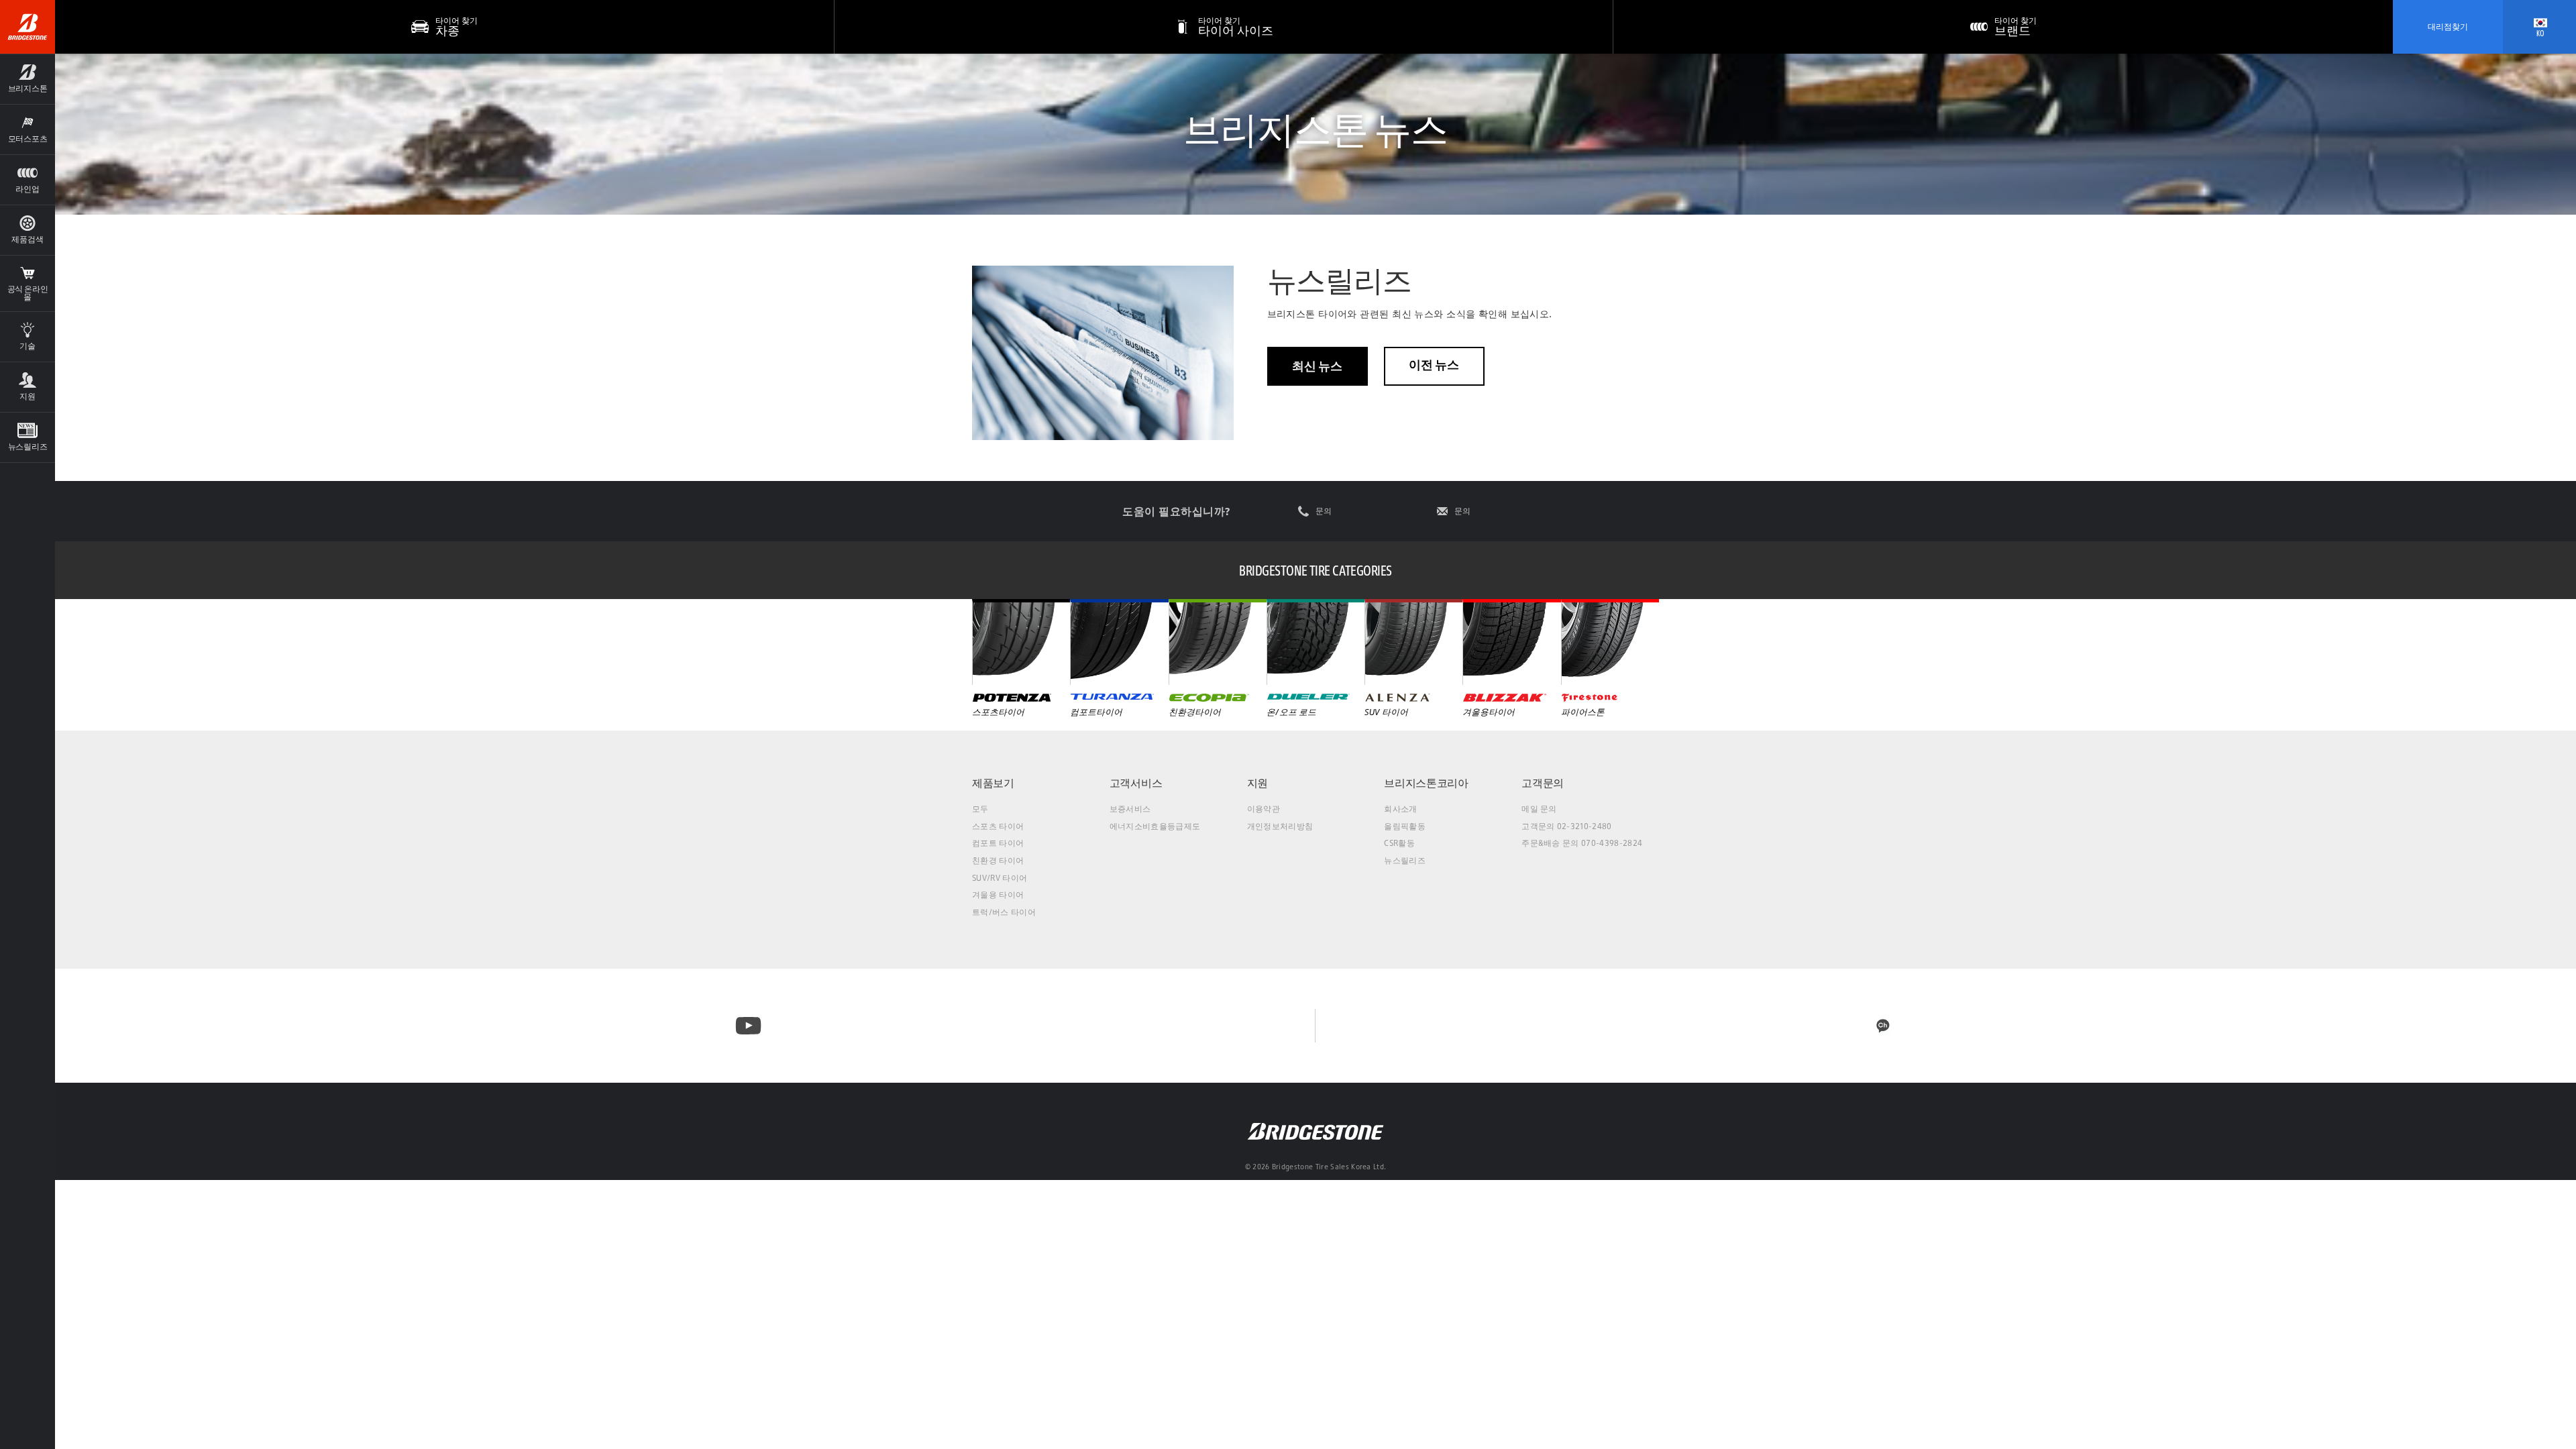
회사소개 (1400, 809)
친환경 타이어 (998, 860)
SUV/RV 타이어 (1000, 878)
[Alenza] (1413, 642)
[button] (28, 79)
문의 (1324, 511)
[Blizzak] (1511, 642)
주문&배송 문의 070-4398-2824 (1582, 843)
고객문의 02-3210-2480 (1566, 826)
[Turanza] (1119, 642)
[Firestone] (1610, 642)
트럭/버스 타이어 (1004, 912)
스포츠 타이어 (998, 826)
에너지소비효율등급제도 (1155, 826)
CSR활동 (1399, 843)
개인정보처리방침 (1280, 826)
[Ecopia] (1218, 642)
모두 (980, 809)
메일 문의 (1539, 809)
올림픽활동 (1405, 826)
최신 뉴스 (1317, 366)
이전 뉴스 (1434, 365)
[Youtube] (748, 1026)
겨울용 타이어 (998, 895)
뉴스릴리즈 (1405, 860)
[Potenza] (1021, 642)
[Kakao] (1883, 1026)
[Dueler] (1316, 642)
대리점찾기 (2448, 26)
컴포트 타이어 (998, 843)
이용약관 (1264, 809)
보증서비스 (1130, 809)
